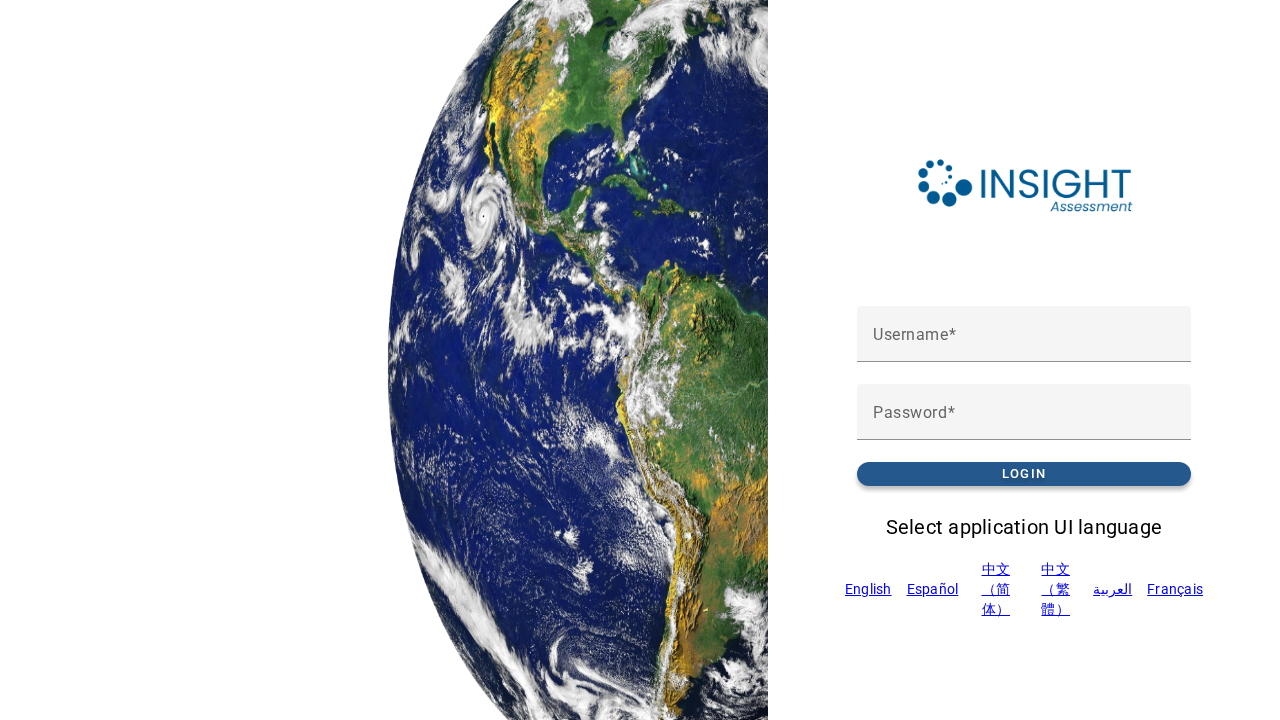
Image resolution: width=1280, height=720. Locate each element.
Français (1175, 589)
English (868, 589)
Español (933, 589)
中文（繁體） (1055, 589)
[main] (1024, 360)
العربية (1112, 589)
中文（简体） (996, 589)
